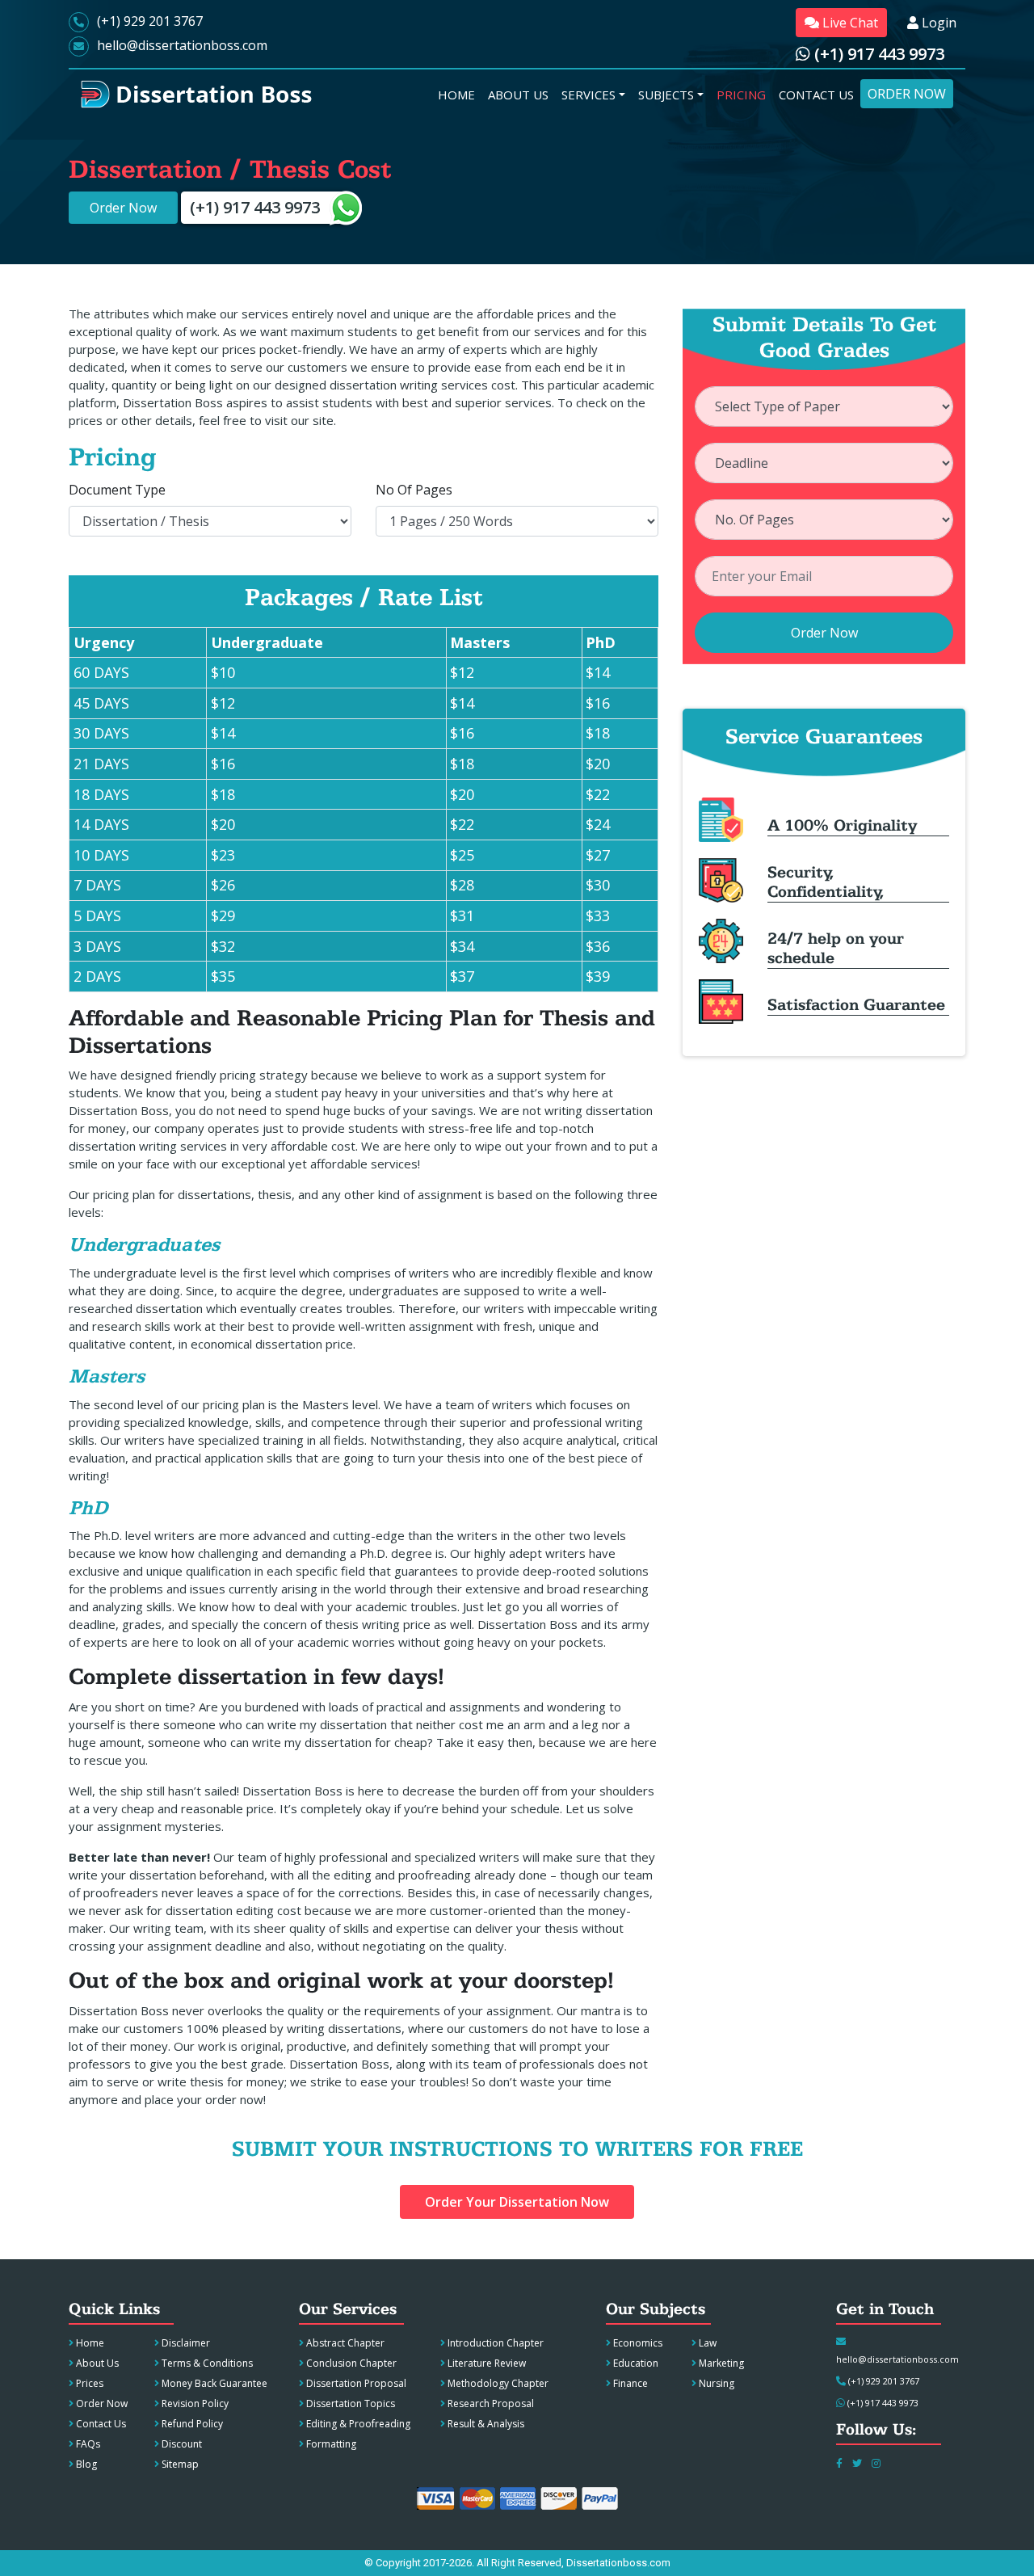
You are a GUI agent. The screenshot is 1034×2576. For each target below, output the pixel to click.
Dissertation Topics (349, 2403)
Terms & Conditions (206, 2363)
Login (937, 23)
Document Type (117, 490)
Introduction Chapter (494, 2343)
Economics (637, 2343)
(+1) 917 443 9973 (877, 54)
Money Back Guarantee (213, 2383)
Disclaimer (185, 2343)
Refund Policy (191, 2424)
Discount (181, 2444)
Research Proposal (490, 2403)
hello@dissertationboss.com (182, 45)
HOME (460, 94)
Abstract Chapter (344, 2343)
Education (635, 2363)
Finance (629, 2383)
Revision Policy (194, 2403)
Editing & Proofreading (357, 2424)
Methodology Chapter (497, 2383)
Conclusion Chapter (350, 2363)
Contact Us (100, 2424)
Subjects (666, 95)
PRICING (744, 94)
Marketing (720, 2363)
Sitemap (179, 2464)
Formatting (330, 2444)
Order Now (910, 93)
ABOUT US (521, 94)
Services (588, 95)
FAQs (87, 2444)
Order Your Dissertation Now (517, 2202)
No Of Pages (414, 490)
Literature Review (485, 2363)
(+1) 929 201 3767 (150, 21)
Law (706, 2343)
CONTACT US (820, 94)
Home (89, 2343)
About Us (96, 2363)
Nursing (715, 2383)
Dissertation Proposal (355, 2383)
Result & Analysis (485, 2424)
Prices (88, 2383)
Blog (85, 2464)
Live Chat (849, 23)
